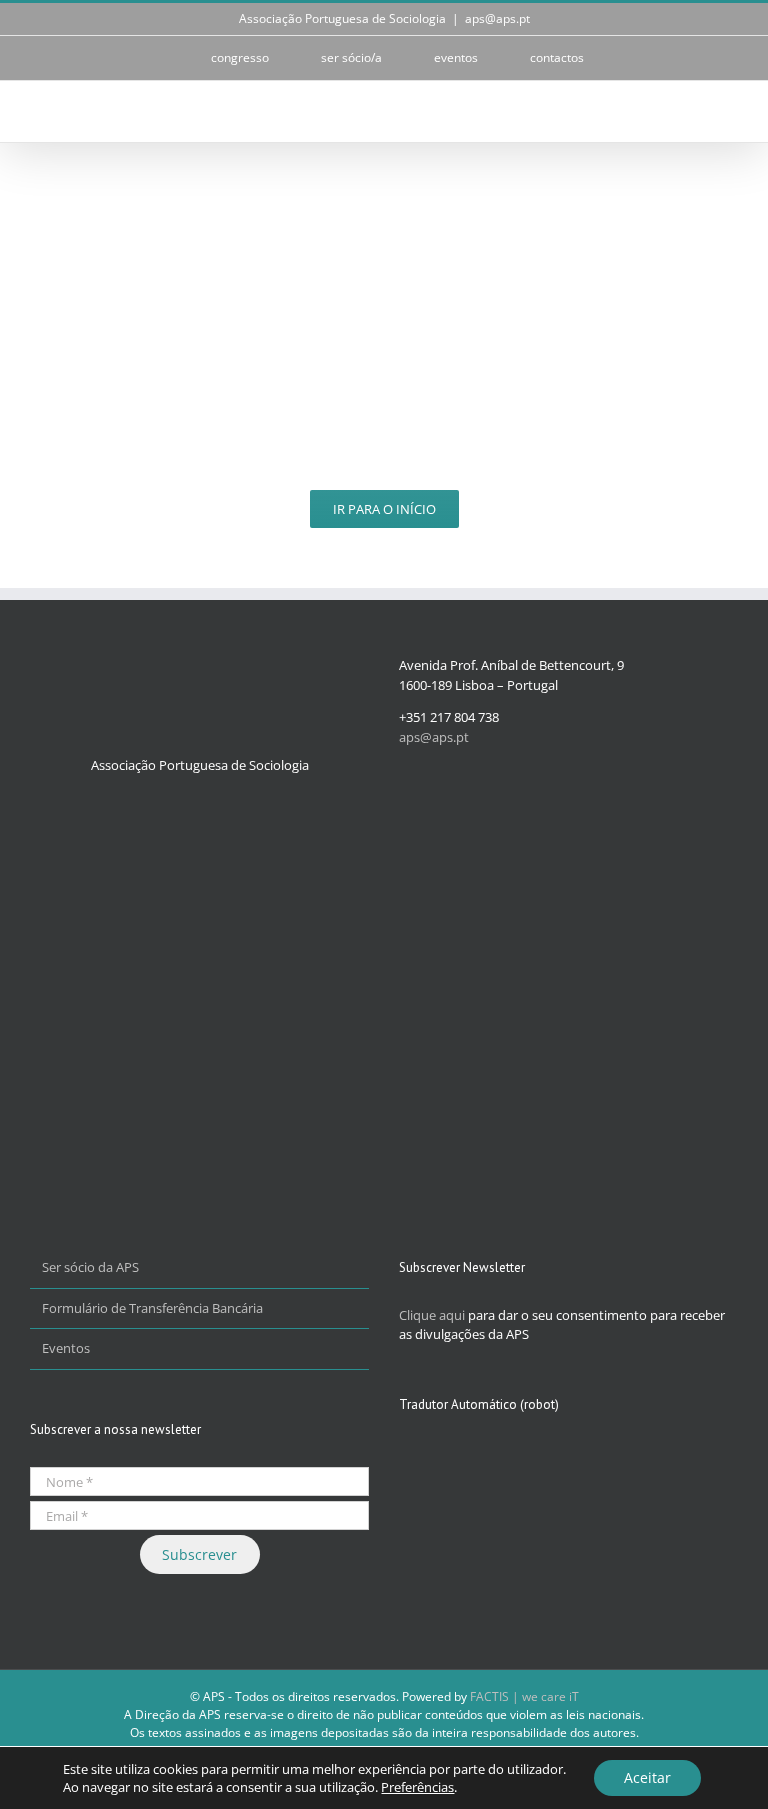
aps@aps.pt (497, 18)
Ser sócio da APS (90, 1267)
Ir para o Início (384, 509)
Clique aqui (432, 1315)
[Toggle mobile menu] (730, 111)
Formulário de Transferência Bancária (152, 1308)
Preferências (417, 1787)
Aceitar (647, 1777)
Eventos (66, 1348)
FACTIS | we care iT (524, 1696)
